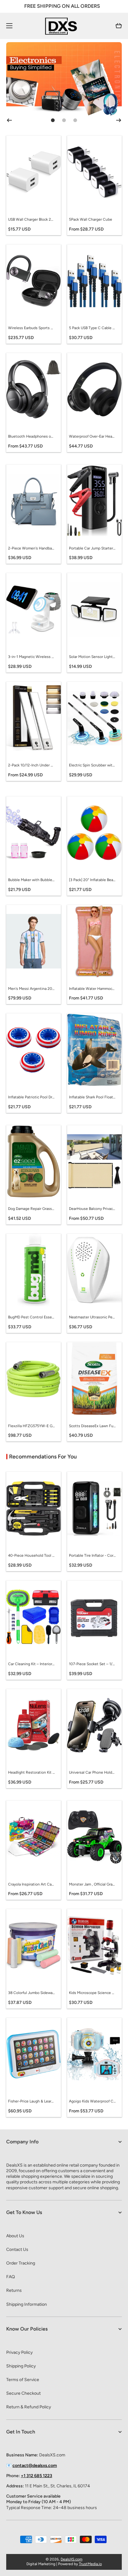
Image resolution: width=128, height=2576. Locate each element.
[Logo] (64, 26)
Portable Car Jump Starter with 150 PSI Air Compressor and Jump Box (92, 548)
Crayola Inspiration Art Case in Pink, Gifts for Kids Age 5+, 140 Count (31, 1884)
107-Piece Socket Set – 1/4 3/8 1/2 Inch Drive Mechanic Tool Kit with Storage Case (92, 1664)
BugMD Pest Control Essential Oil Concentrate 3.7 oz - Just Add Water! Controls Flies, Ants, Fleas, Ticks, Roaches (31, 1317)
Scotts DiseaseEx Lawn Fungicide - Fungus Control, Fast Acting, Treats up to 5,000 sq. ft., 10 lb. (92, 1426)
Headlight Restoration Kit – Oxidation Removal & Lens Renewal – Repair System (31, 1772)
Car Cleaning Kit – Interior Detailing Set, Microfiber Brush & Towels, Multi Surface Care (31, 1664)
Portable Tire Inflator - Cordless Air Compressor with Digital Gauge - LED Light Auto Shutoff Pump (92, 1555)
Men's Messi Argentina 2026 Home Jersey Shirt (31, 989)
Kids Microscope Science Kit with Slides (92, 1993)
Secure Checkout (23, 2393)
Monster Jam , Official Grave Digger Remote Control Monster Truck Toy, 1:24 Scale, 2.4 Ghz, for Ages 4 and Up (92, 1884)
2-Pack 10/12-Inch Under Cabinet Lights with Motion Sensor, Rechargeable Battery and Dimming (31, 765)
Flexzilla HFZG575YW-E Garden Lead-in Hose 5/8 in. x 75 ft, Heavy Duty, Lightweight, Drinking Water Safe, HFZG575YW (31, 1426)
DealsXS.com (71, 2559)
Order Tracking (21, 2263)
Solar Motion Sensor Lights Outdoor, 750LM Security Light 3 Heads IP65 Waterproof (92, 657)
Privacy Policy (19, 2352)
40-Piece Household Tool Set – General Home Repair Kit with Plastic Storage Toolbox (31, 1555)
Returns (14, 2290)
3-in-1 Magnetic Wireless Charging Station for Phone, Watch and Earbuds (31, 657)
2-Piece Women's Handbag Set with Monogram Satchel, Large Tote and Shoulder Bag (31, 548)
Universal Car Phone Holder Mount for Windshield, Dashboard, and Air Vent (92, 1772)
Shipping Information (27, 2304)
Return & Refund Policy (29, 2407)
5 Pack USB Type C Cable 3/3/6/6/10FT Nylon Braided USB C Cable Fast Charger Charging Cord (92, 328)
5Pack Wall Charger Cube (91, 219)
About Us (15, 2236)
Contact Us (17, 2250)
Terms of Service (23, 2380)
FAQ (11, 2277)
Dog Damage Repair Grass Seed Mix (31, 1209)
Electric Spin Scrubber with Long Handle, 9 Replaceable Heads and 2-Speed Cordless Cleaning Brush (92, 765)
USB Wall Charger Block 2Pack (31, 219)
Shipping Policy (21, 2366)
